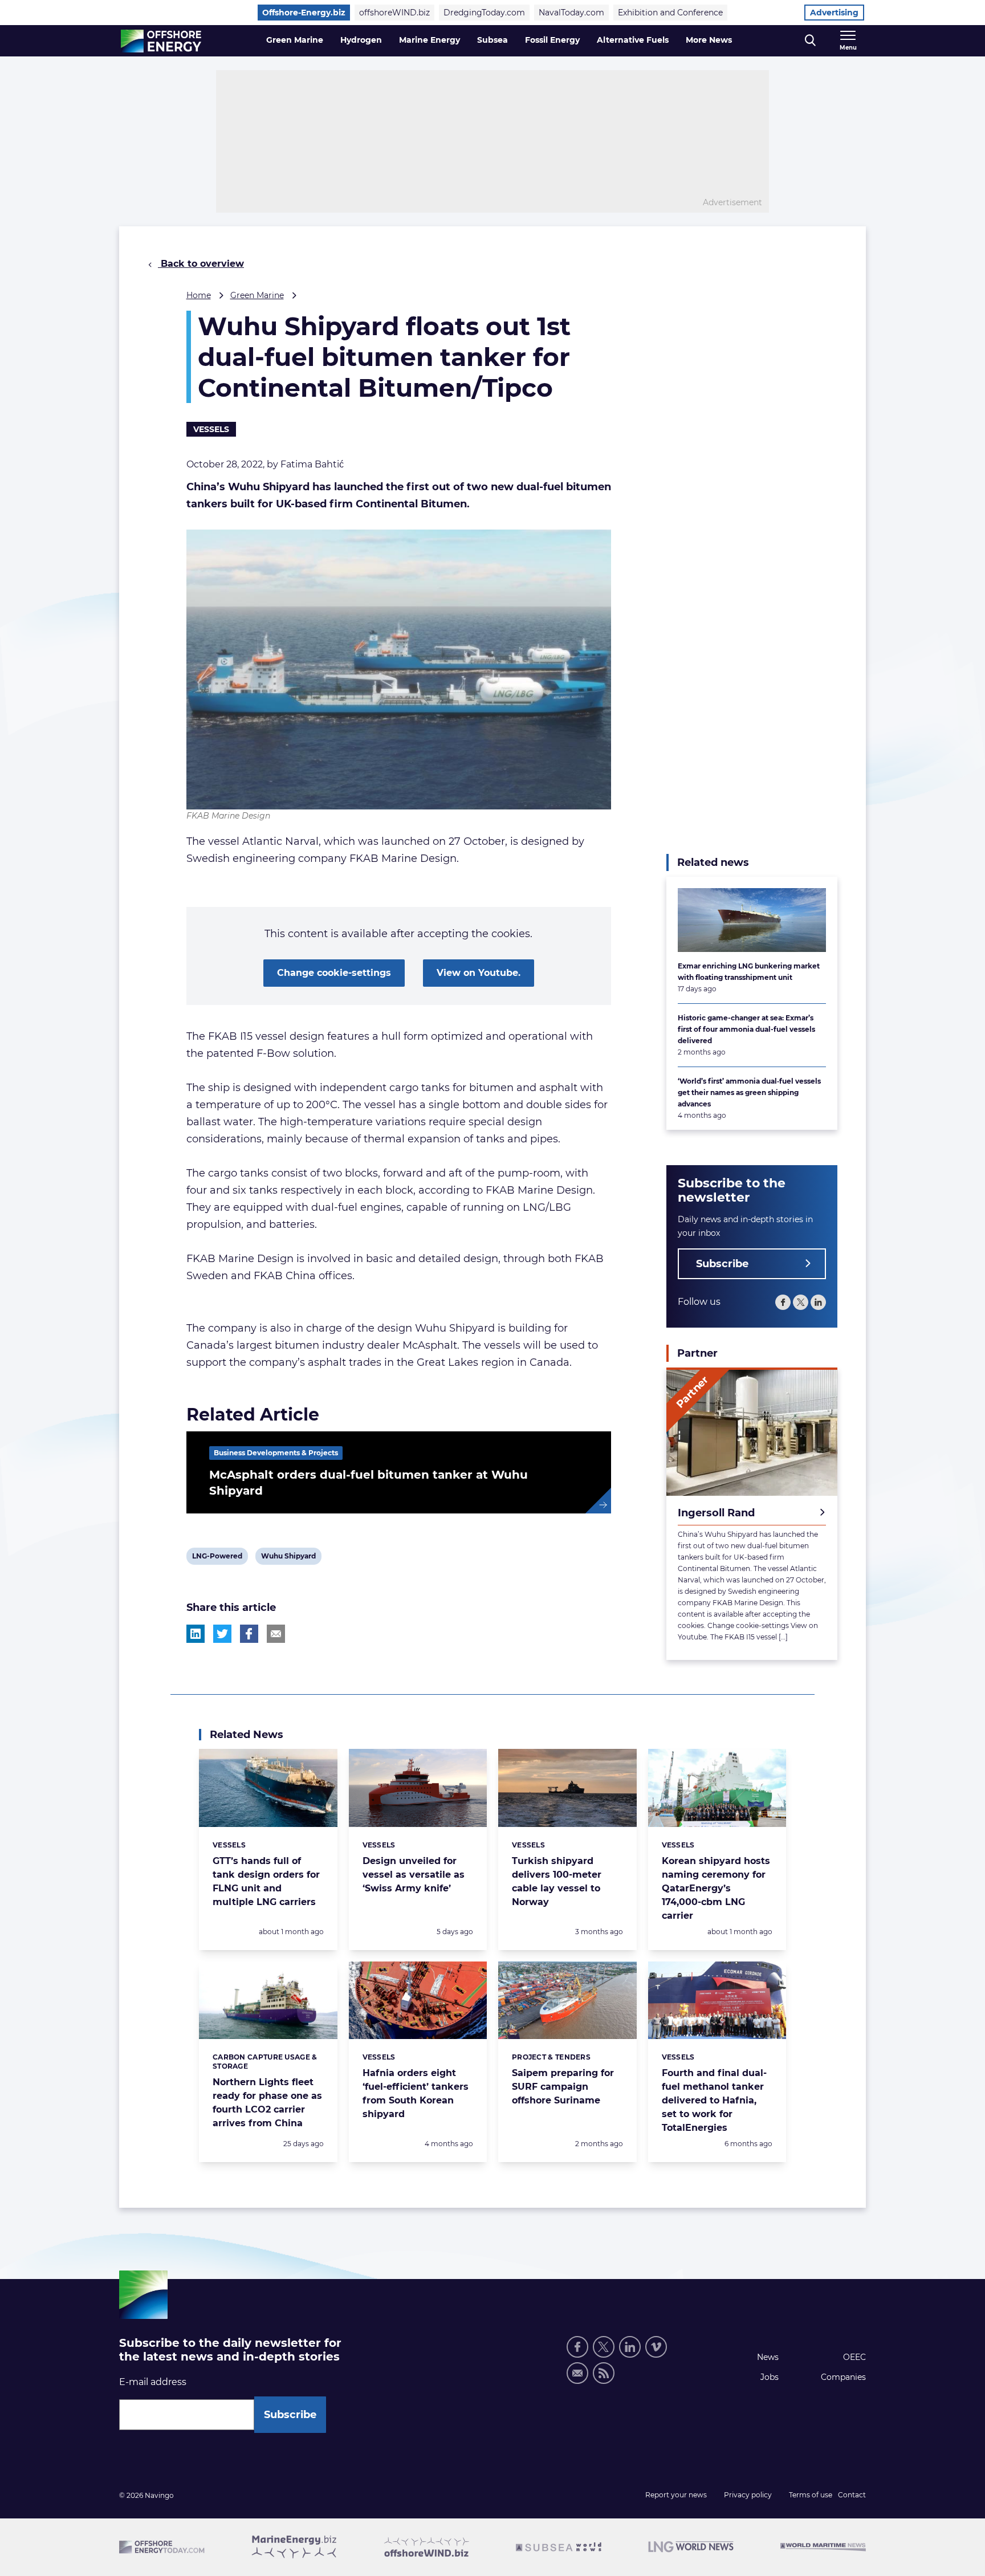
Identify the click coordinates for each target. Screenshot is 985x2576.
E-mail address (153, 2382)
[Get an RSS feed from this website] (604, 2373)
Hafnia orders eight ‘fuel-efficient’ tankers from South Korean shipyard (416, 2093)
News (768, 2357)
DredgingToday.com (484, 13)
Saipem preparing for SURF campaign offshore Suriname (563, 2087)
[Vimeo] (656, 2347)
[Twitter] (801, 1302)
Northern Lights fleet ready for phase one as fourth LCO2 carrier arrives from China (267, 2103)
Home (199, 295)
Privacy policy (748, 2495)
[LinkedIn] (818, 1302)
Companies (843, 2377)
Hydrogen (361, 40)
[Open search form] (810, 41)
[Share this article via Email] (276, 1634)
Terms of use (811, 2495)
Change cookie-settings (334, 973)
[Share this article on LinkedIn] (196, 1634)
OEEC (854, 2357)
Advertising (834, 13)
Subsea (492, 40)
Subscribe (722, 1264)
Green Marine (295, 40)
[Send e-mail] (577, 2373)
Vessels (211, 429)
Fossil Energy (552, 40)
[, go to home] (161, 41)
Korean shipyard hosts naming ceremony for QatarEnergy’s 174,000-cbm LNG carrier (716, 1888)
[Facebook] (783, 1302)
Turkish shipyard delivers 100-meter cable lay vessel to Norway (557, 1881)
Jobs (770, 2377)
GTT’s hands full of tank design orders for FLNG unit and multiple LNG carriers (266, 1881)
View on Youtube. (479, 973)
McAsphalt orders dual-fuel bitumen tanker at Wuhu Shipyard (369, 1483)
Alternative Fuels (633, 40)
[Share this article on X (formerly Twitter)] (222, 1634)
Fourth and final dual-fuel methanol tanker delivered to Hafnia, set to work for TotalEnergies (714, 2100)
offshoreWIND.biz (394, 13)
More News (709, 40)
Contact (852, 2495)
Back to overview (201, 264)
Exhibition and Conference (670, 13)
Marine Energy (430, 40)
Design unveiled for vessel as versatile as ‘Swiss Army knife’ (414, 1875)
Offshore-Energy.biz (304, 13)
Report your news (676, 2495)
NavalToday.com (571, 13)
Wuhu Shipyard (288, 1558)
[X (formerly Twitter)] (604, 2347)
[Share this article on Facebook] (249, 1634)
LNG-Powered (217, 1558)
